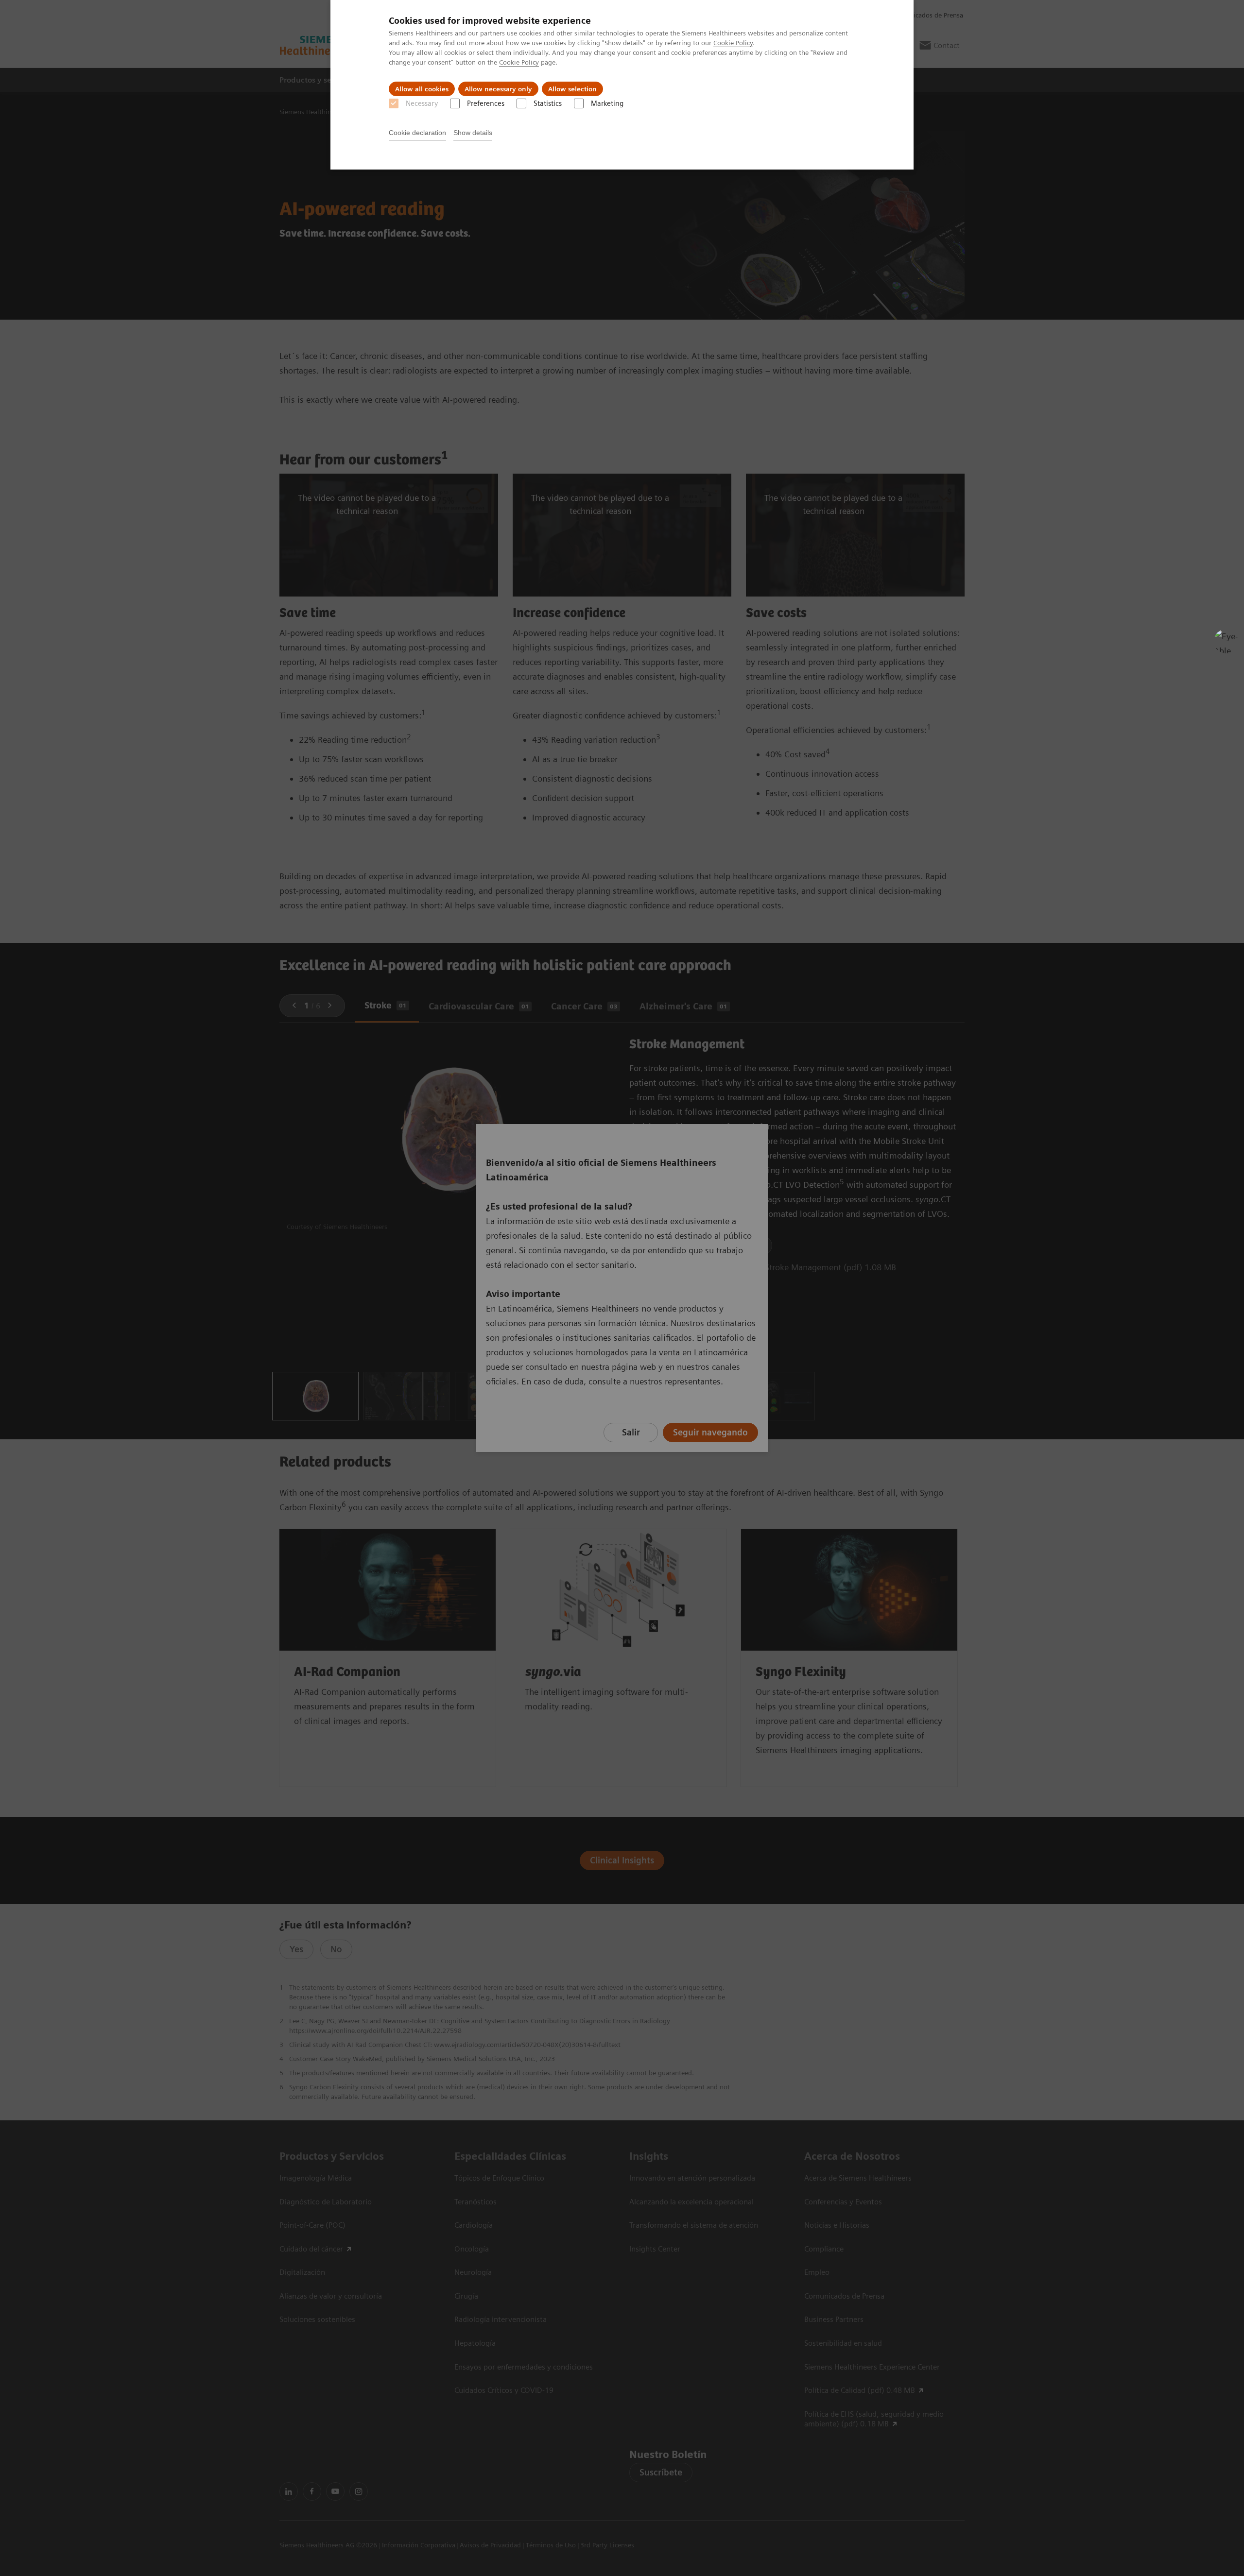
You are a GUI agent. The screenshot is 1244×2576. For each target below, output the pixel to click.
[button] (1226, 641)
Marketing (607, 103)
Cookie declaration (417, 133)
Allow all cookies (422, 89)
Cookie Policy (733, 43)
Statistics (548, 103)
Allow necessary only (498, 89)
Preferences (486, 103)
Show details (473, 133)
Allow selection (572, 89)
